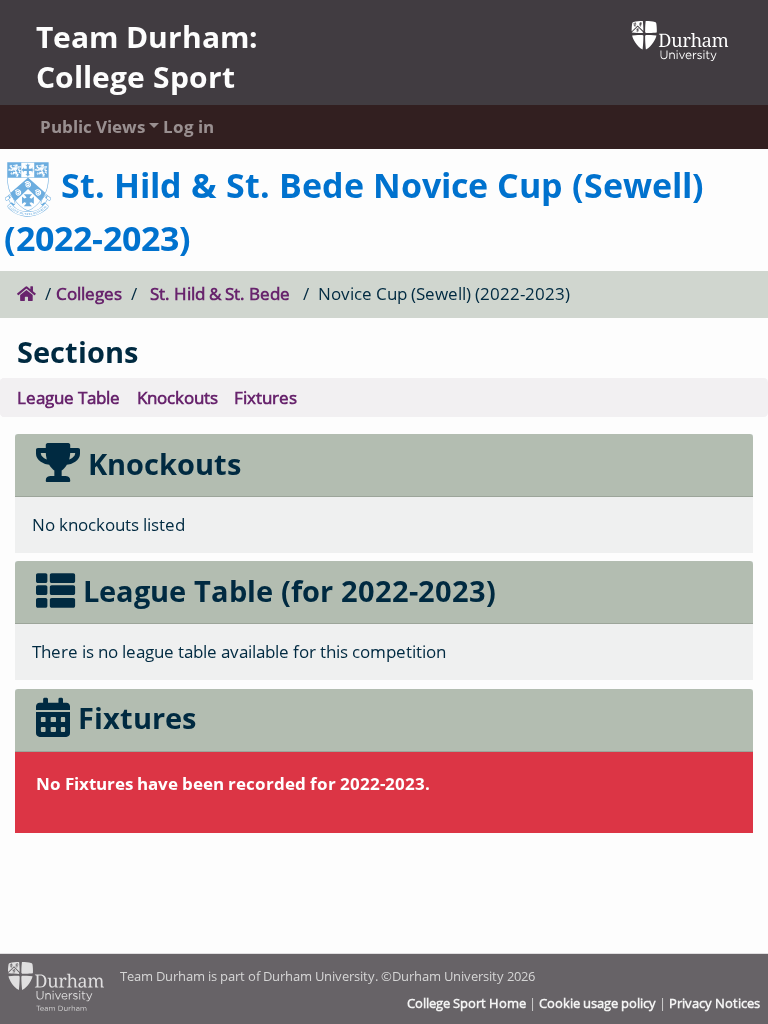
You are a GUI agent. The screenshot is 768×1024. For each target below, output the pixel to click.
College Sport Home (466, 1003)
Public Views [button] (82, 126)
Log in (188, 126)
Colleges (89, 293)
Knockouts (177, 397)
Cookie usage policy (597, 1003)
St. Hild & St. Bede (220, 293)
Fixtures (265, 397)
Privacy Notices (714, 1003)
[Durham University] (680, 38)
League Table (68, 397)
